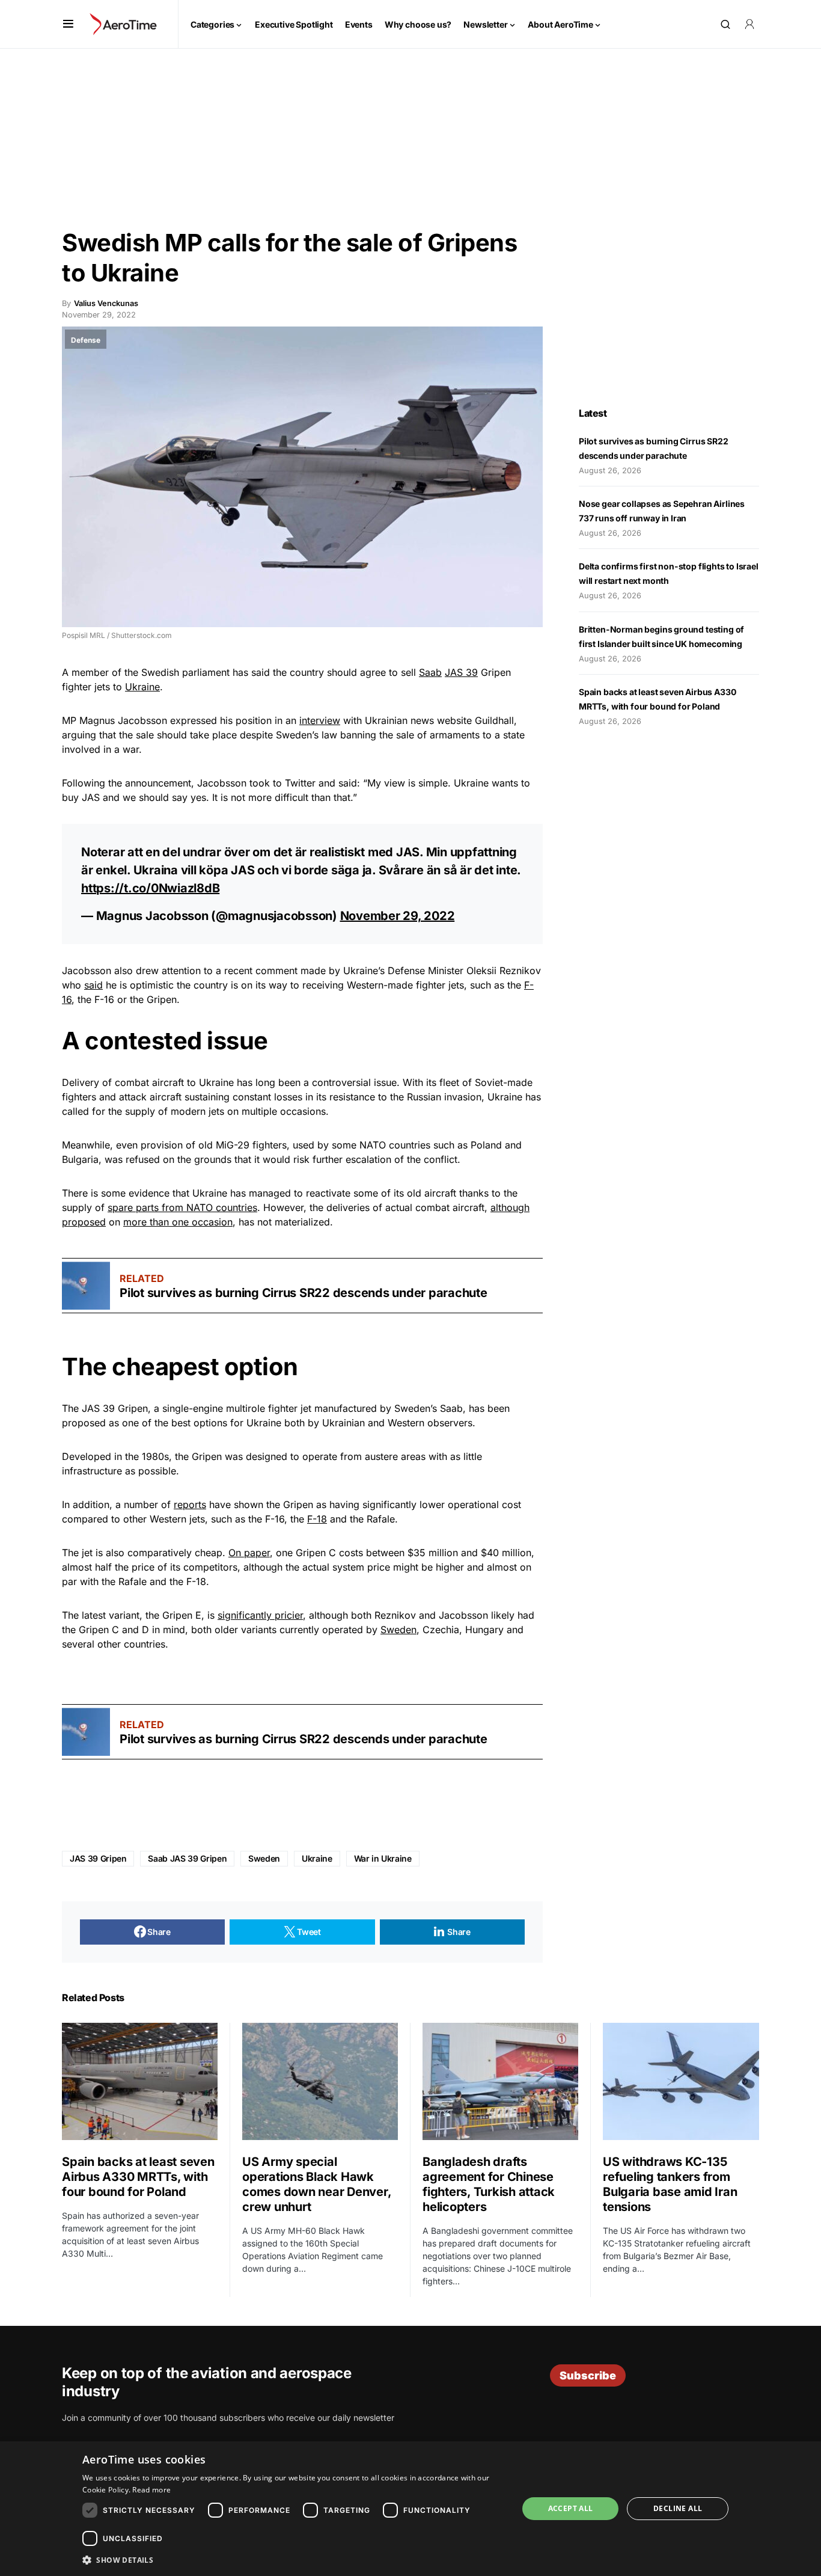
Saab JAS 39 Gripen (187, 1858)
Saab (430, 672)
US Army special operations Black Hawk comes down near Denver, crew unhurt (316, 2184)
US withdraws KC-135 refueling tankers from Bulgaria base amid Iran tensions (670, 2184)
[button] (68, 24)
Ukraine (142, 687)
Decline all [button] (678, 2508)
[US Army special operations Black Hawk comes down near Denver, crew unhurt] (320, 2081)
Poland (486, 1145)
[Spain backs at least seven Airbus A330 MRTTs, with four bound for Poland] (140, 2081)
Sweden (398, 1630)
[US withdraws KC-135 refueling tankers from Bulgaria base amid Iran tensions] (681, 2081)
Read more (151, 2490)
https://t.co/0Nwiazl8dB (150, 888)
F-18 (317, 1519)
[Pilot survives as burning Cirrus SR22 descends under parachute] (86, 1286)
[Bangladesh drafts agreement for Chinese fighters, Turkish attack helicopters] (500, 2081)
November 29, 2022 (398, 916)
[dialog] (410, 2509)
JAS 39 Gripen (98, 1858)
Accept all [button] (571, 2508)
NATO (373, 1145)
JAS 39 (461, 672)
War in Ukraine (383, 1858)
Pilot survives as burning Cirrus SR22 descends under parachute (304, 1293)
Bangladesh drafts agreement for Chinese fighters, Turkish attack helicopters (489, 2184)
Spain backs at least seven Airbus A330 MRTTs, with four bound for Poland (138, 2177)
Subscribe (588, 2375)
